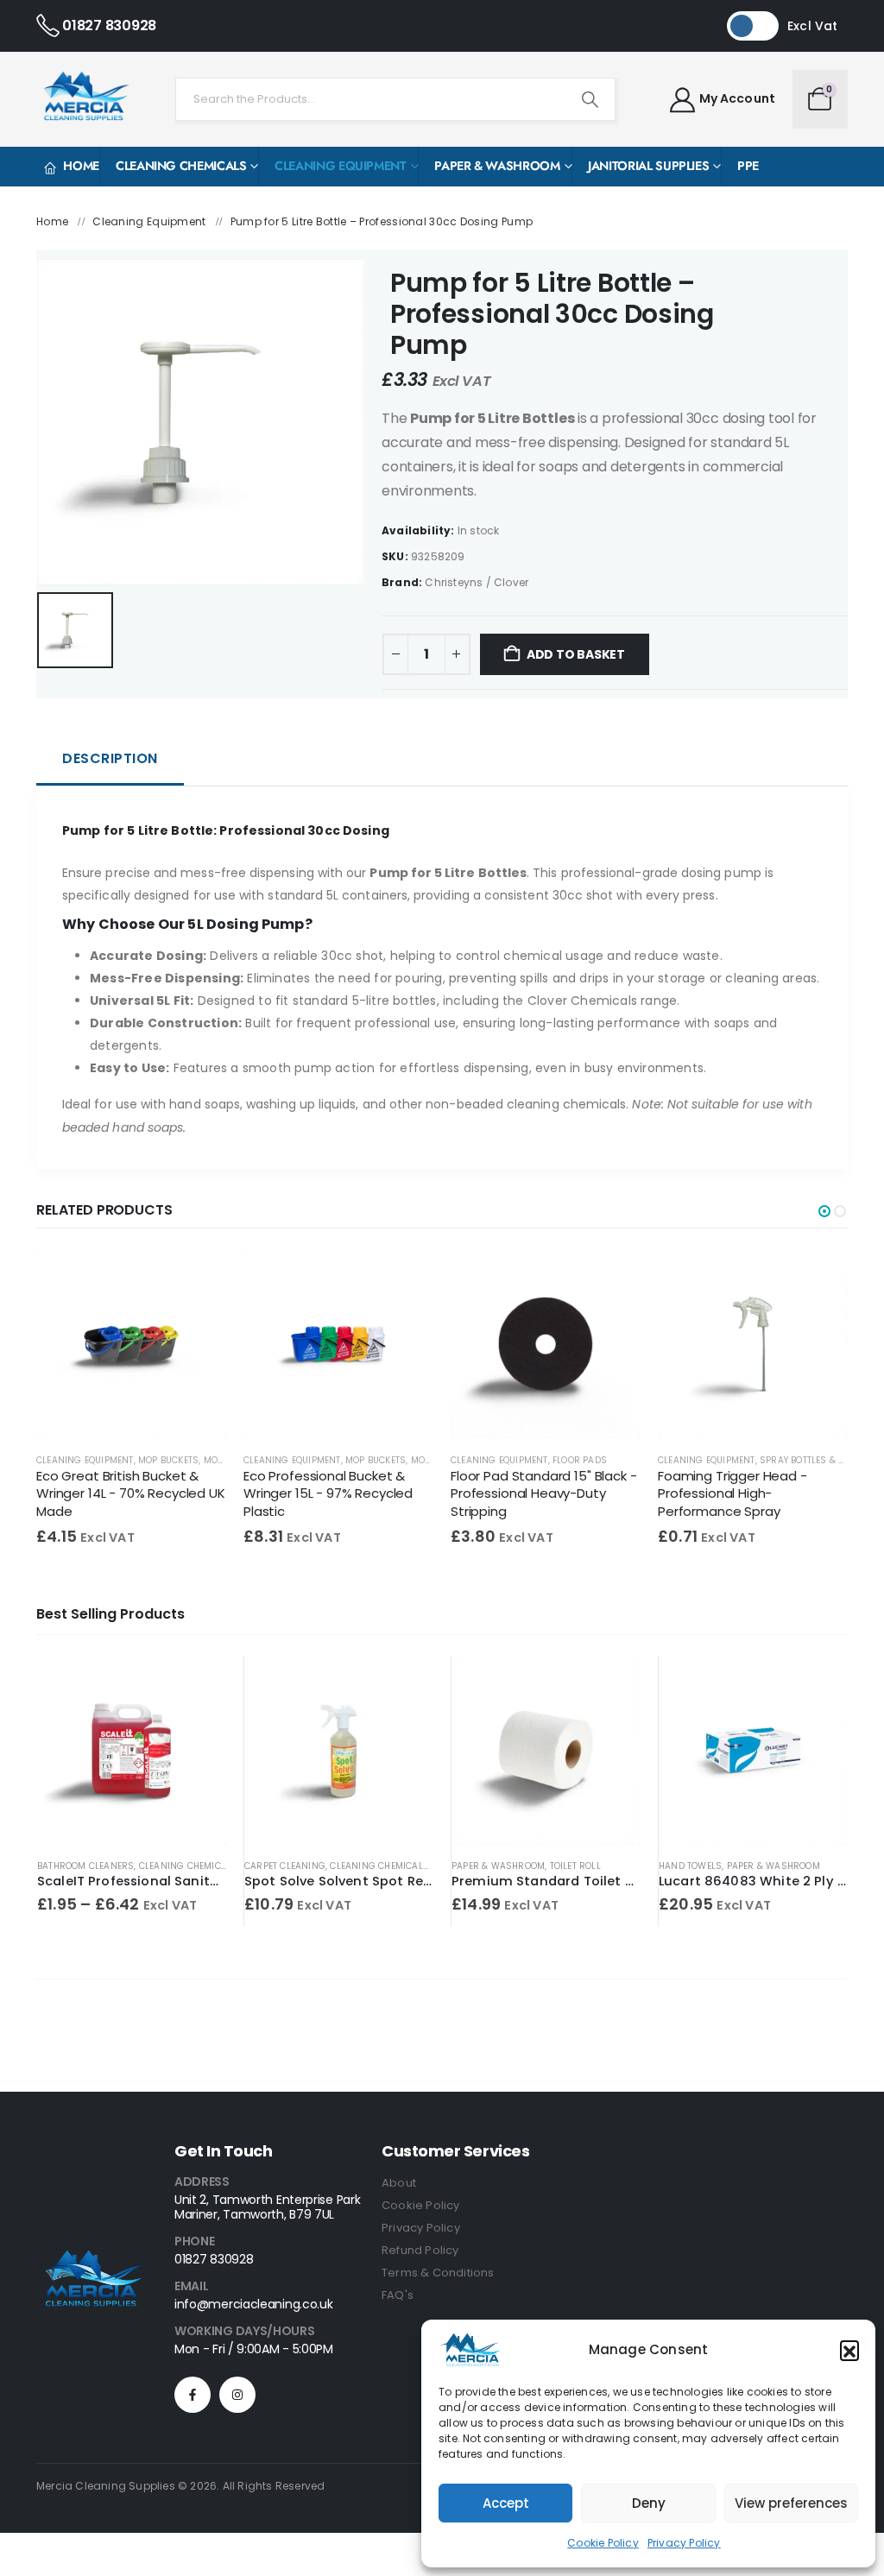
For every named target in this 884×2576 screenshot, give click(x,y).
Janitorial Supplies (648, 166)
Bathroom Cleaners (85, 1866)
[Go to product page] (132, 1750)
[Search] (590, 99)
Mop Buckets (168, 1460)
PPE (748, 166)
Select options (198, 1684)
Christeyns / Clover (477, 582)
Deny (649, 2503)
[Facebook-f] (193, 2395)
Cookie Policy (603, 2543)
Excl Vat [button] (813, 26)
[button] (849, 2350)
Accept (506, 2503)
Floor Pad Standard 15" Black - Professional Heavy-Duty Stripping (544, 1493)
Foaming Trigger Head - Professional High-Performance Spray (732, 1493)
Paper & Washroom (497, 166)
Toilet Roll (575, 1866)
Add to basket (576, 654)
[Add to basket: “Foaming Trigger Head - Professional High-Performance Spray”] (819, 1278)
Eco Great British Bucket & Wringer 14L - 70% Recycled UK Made (131, 1493)
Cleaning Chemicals (181, 166)
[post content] (131, 1344)
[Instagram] (237, 2395)
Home (81, 166)
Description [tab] (110, 758)
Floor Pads (580, 1460)
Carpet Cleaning (285, 1866)
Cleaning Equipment (341, 166)
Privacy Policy (684, 2543)
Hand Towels (690, 1866)
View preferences (791, 2503)
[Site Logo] (84, 99)
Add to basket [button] (405, 1684)
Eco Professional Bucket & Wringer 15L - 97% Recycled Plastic (328, 1493)
